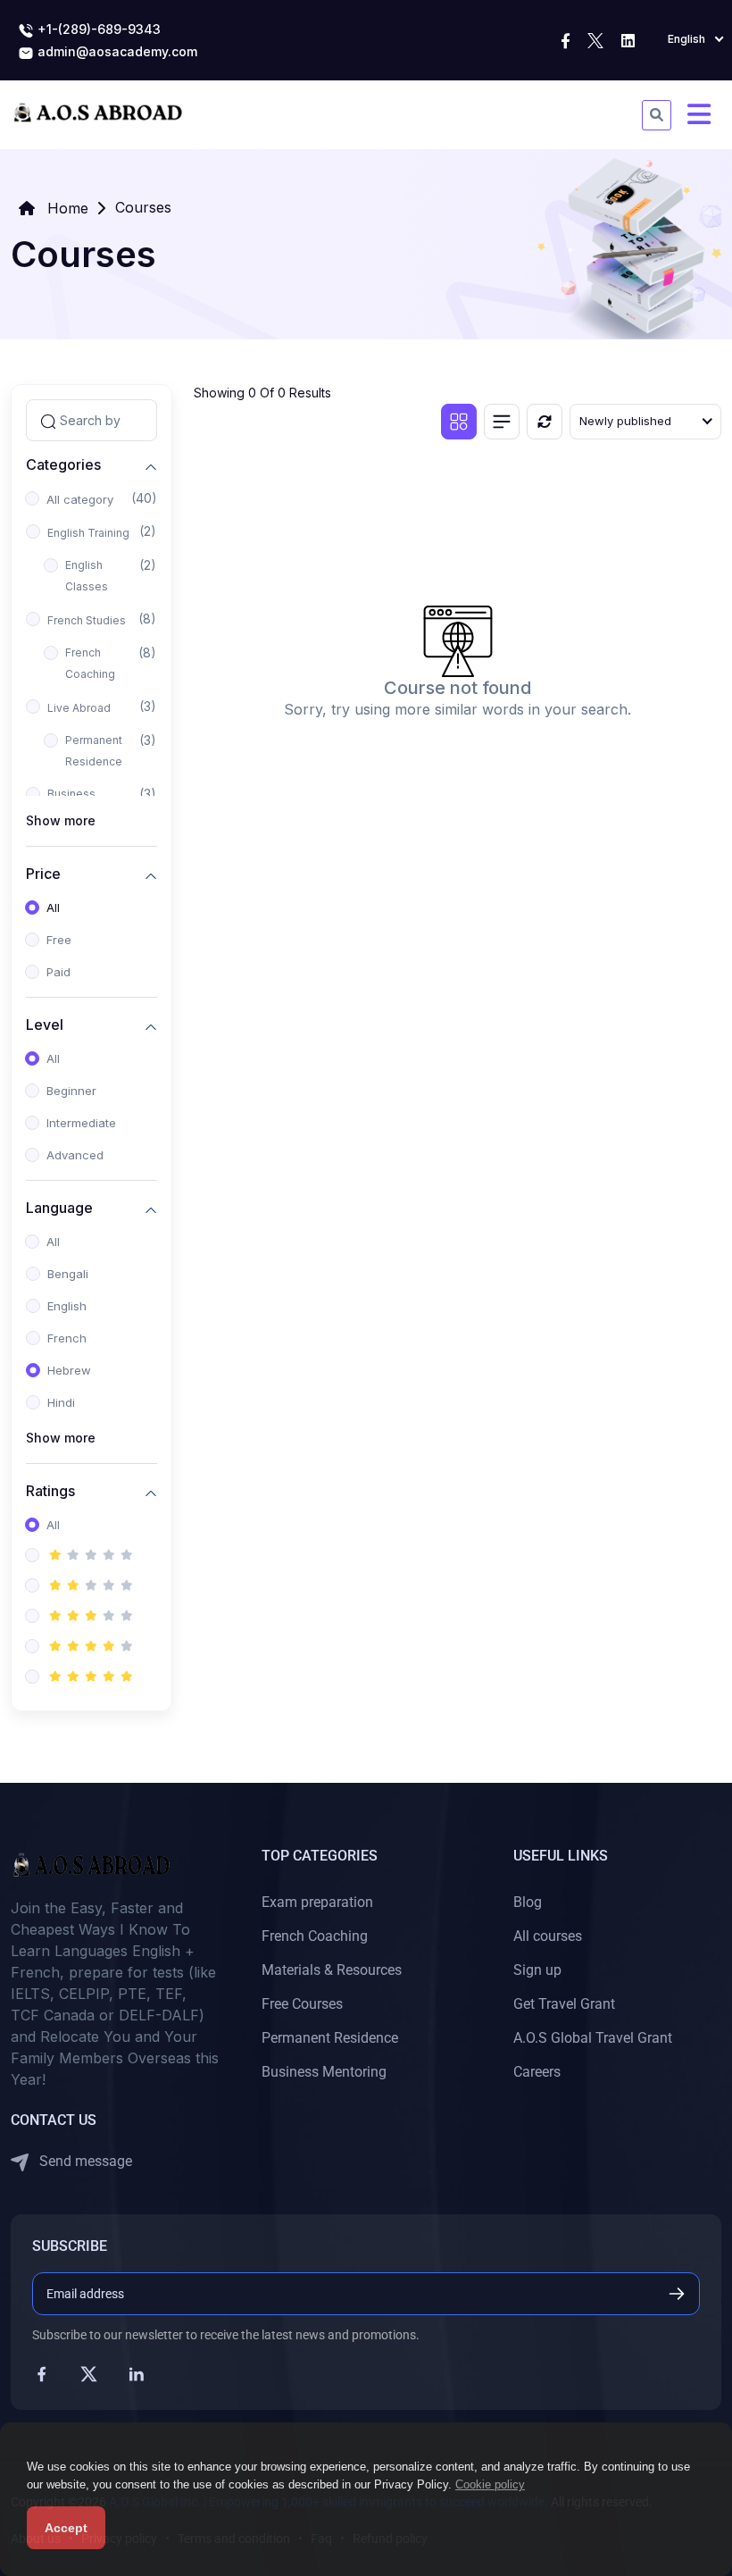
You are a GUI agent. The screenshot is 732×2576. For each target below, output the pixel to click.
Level (45, 1024)
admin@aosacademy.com (116, 51)
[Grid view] (459, 422)
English (67, 1306)
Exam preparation (317, 1902)
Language (59, 1207)
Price (43, 873)
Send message (84, 2161)
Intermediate (81, 1123)
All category (80, 499)
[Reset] (545, 422)
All (53, 907)
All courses (548, 1936)
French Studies (87, 620)
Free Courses (302, 2004)
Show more (61, 820)
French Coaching (90, 663)
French (67, 1338)
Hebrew (69, 1370)
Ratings (50, 1490)
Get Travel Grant (564, 2004)
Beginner (71, 1091)
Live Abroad (79, 708)
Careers (537, 2072)
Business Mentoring (324, 2072)
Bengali (68, 1274)
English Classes (87, 576)
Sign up (537, 1970)
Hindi (61, 1402)
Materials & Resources (332, 1970)
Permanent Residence (94, 751)
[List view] (502, 422)
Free (59, 940)
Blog (528, 1902)
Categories (63, 464)
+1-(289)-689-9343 (97, 29)
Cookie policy (490, 2484)
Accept (66, 2528)
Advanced (75, 1155)
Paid (58, 972)
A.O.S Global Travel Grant (593, 2038)
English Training (88, 533)
